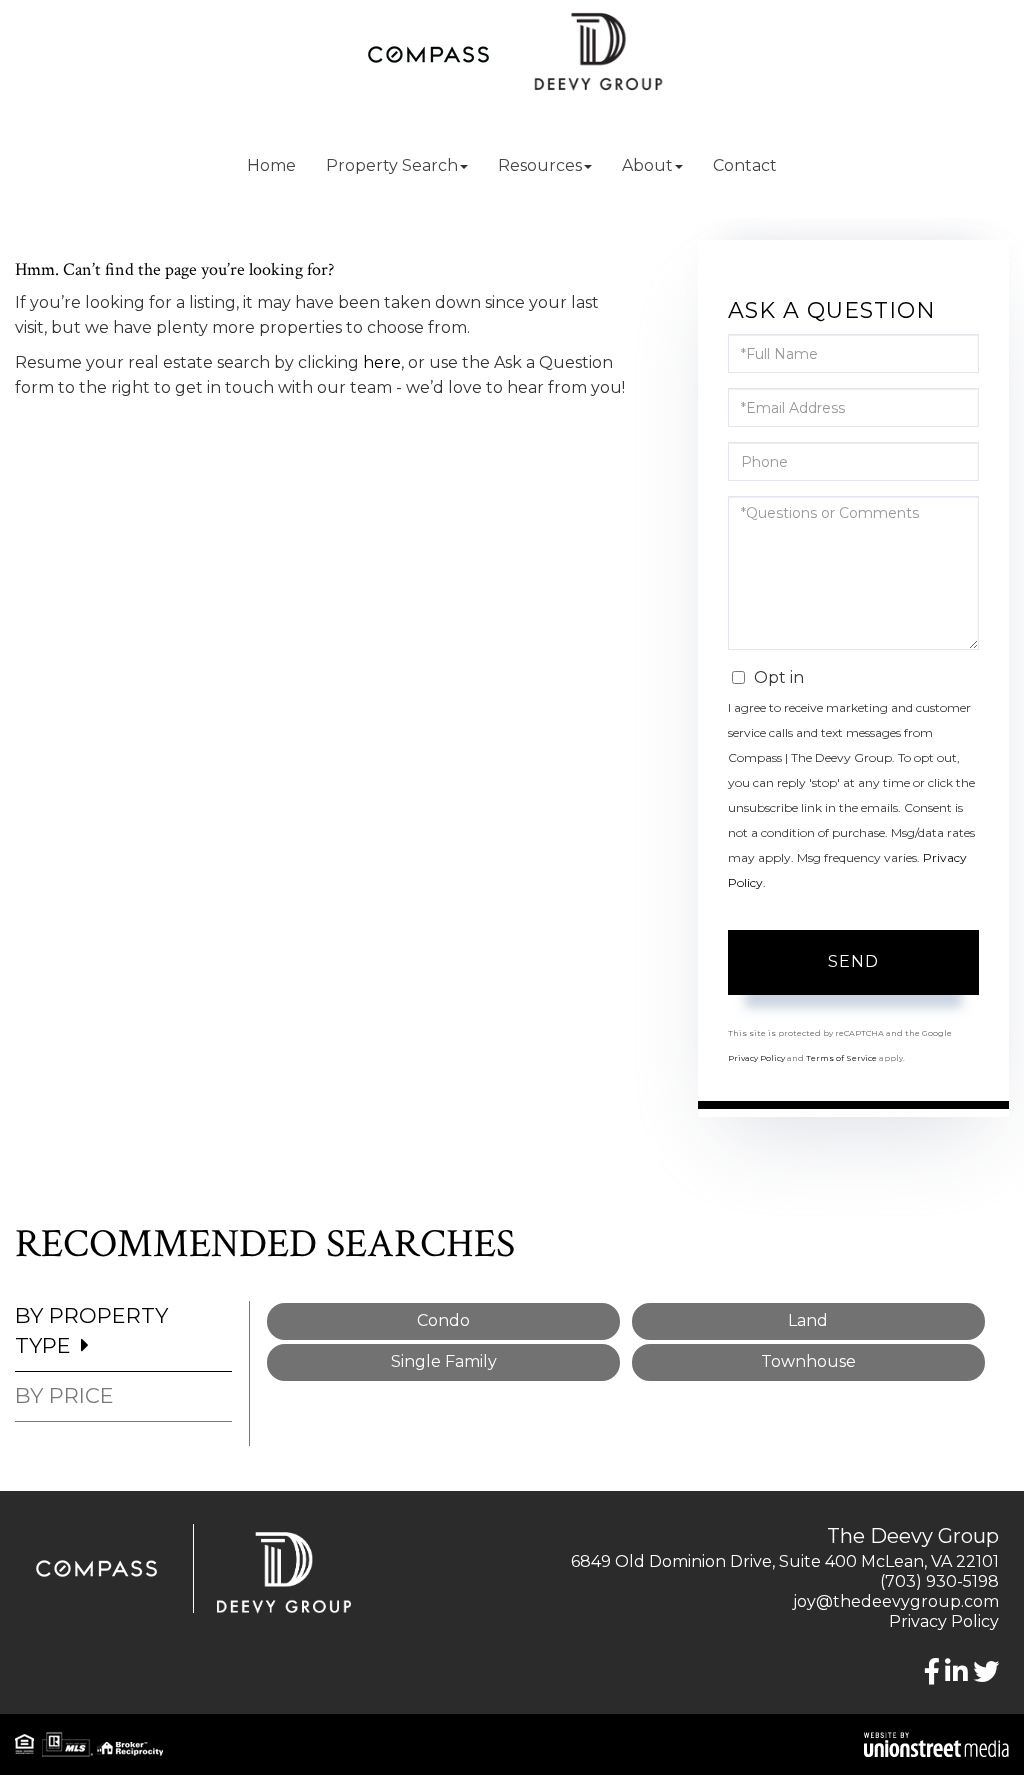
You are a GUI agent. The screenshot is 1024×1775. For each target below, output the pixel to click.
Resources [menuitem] (540, 165)
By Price (64, 1395)
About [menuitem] (647, 165)
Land (808, 1320)
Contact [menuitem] (745, 165)
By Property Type (91, 1330)
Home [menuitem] (271, 165)
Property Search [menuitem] (392, 165)
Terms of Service (841, 1058)
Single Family (444, 1361)
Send (853, 961)
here (382, 362)
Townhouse (808, 1361)
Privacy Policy (756, 1058)
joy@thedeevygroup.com (896, 1601)
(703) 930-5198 (939, 1581)
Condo (443, 1320)
